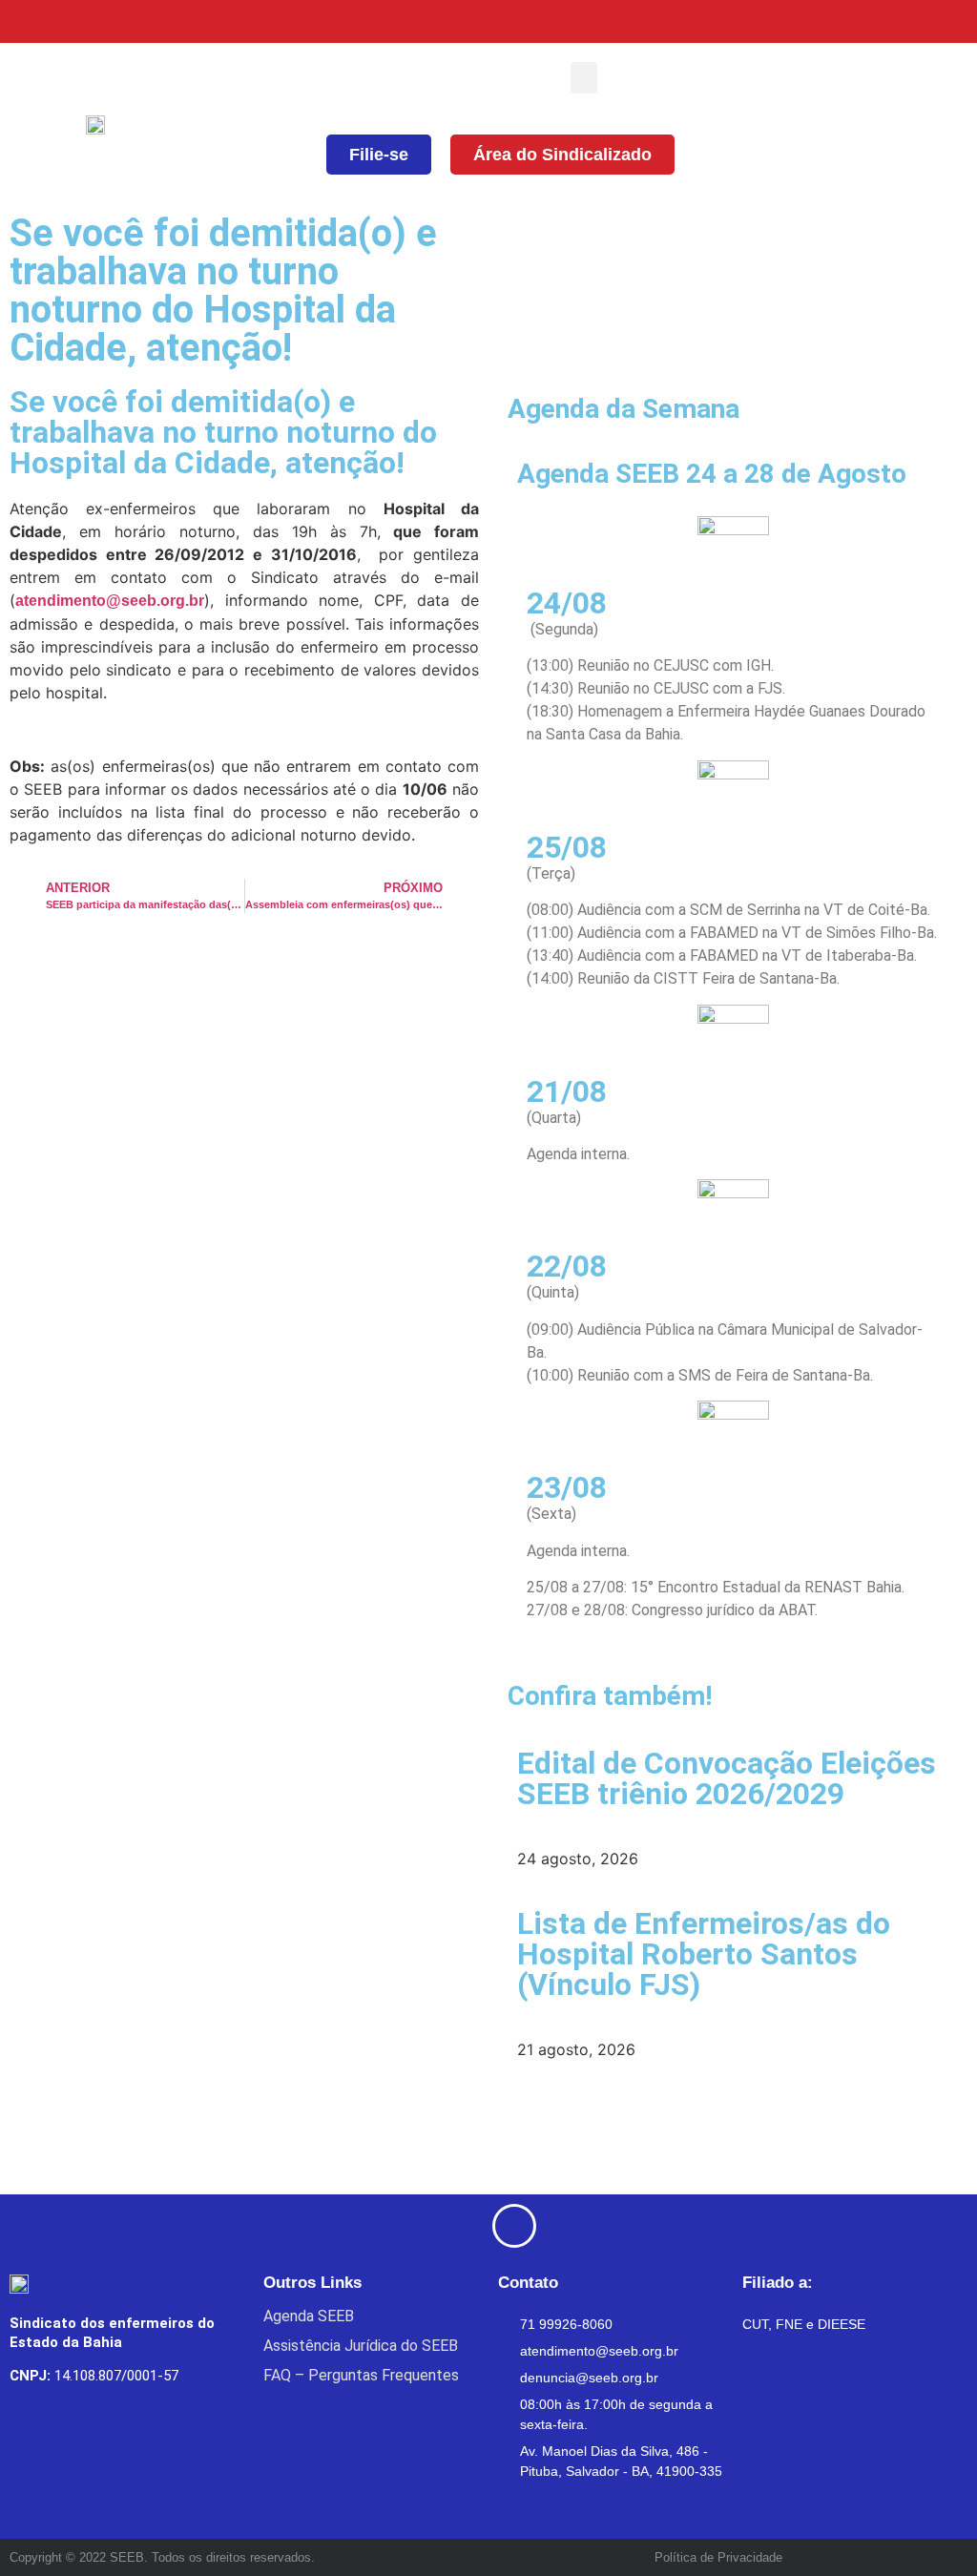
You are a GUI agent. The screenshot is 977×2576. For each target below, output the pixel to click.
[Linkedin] (908, 21)
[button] (584, 78)
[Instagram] (860, 21)
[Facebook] (765, 21)
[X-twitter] (812, 21)
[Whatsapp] (956, 21)
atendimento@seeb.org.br (110, 601)
